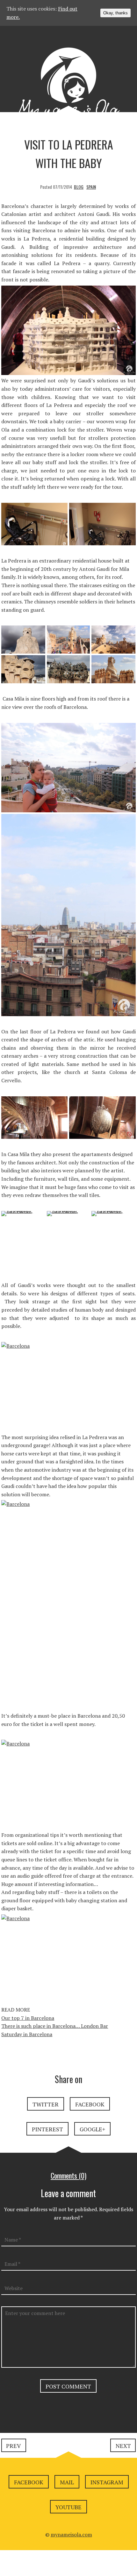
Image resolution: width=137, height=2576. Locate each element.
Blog (79, 187)
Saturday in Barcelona (27, 2034)
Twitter (46, 2104)
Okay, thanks (115, 13)
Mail (67, 2482)
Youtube (68, 2507)
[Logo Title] (68, 88)
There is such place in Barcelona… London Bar (55, 2026)
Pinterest (47, 2129)
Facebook (90, 2104)
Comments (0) (68, 2175)
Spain (91, 187)
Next (123, 2446)
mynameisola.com (71, 2534)
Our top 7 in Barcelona (28, 2018)
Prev (13, 2446)
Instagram (107, 2482)
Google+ (92, 2129)
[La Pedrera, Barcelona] (35, 528)
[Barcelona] (24, 653)
